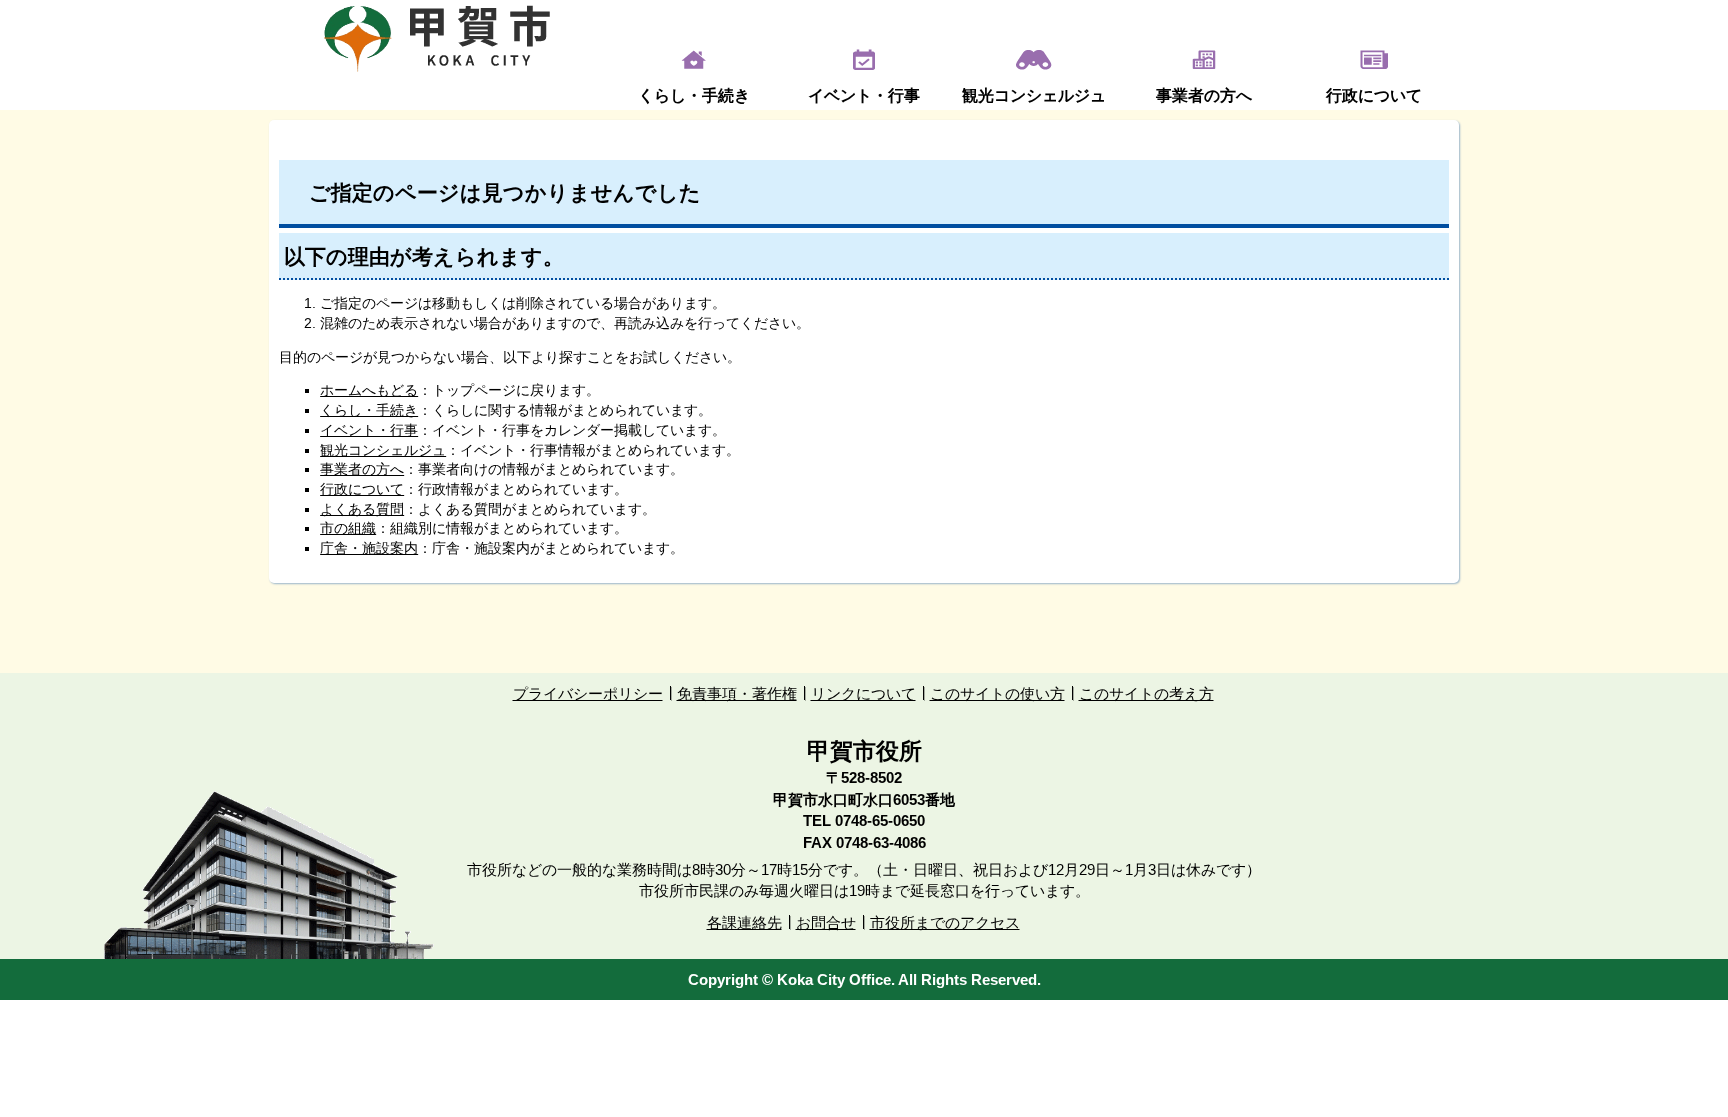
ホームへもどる (369, 390)
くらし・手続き (694, 95)
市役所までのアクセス (945, 922)
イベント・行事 (864, 95)
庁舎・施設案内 (369, 548)
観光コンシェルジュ (1034, 95)
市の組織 (348, 528)
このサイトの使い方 (997, 693)
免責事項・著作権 (737, 693)
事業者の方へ (1204, 95)
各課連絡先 (744, 922)
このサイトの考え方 (1146, 693)
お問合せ (826, 922)
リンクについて (863, 693)
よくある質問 (362, 509)
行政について (1374, 95)
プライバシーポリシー (588, 693)
